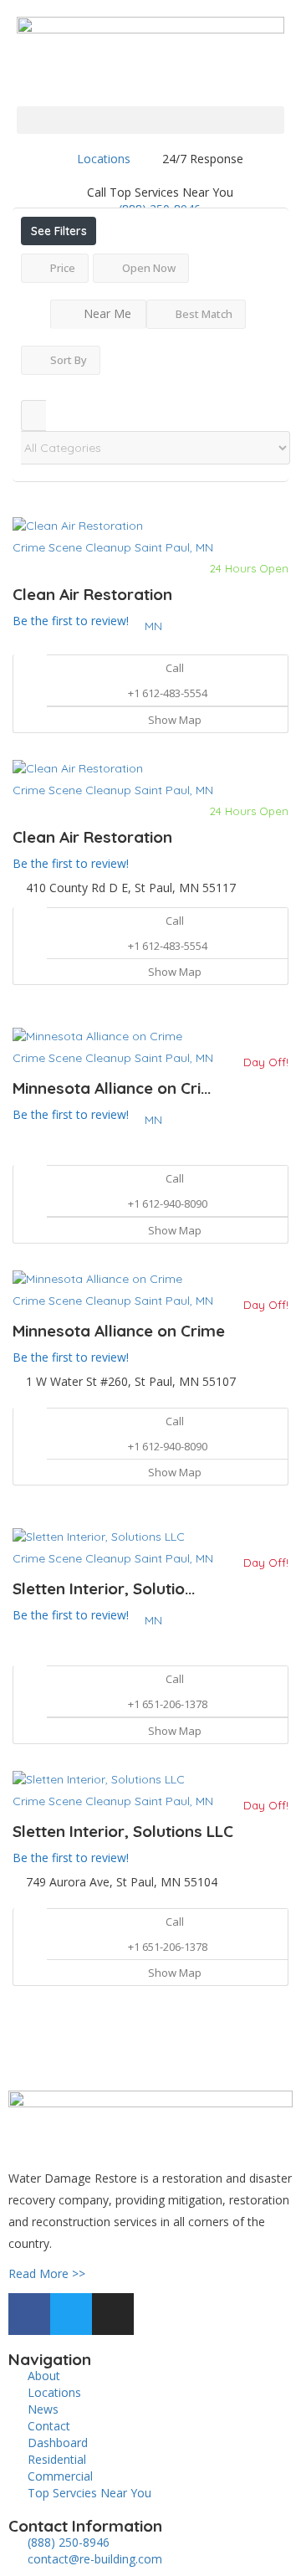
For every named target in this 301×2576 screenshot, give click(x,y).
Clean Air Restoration (92, 594)
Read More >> (47, 2273)
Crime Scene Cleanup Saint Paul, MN (113, 547)
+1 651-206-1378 (168, 1704)
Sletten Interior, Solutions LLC (123, 1831)
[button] (150, 120)
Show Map (173, 720)
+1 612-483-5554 (168, 693)
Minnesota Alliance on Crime (119, 1331)
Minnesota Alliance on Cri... (112, 1088)
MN (153, 626)
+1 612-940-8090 (168, 1203)
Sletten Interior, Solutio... (104, 1588)
